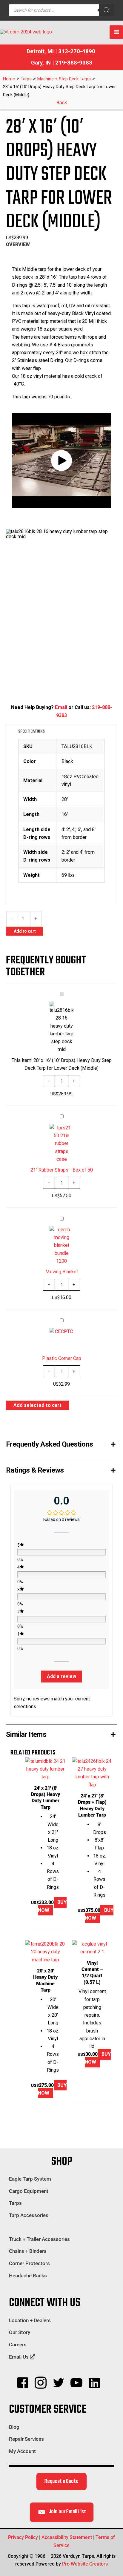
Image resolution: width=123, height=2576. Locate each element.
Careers (18, 2345)
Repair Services (26, 2439)
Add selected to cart (37, 1405)
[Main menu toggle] (116, 32)
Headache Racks (28, 2276)
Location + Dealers (30, 2320)
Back (62, 103)
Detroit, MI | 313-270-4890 (61, 51)
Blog (14, 2427)
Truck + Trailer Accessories (39, 2239)
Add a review (61, 1676)
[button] (61, 460)
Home (9, 79)
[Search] (107, 10)
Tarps (26, 79)
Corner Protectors (29, 2263)
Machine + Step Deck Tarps (64, 79)
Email (61, 707)
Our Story (20, 2332)
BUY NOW (52, 1906)
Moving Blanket (62, 1272)
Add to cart (25, 931)
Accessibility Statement (67, 2537)
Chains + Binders (28, 2251)
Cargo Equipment (29, 2191)
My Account (22, 2451)
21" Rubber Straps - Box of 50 (62, 1170)
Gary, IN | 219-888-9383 (62, 63)
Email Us (19, 2357)
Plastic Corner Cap (62, 1358)
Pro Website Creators (85, 2564)
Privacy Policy (23, 2537)
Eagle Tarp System (30, 2179)
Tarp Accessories (29, 2215)
